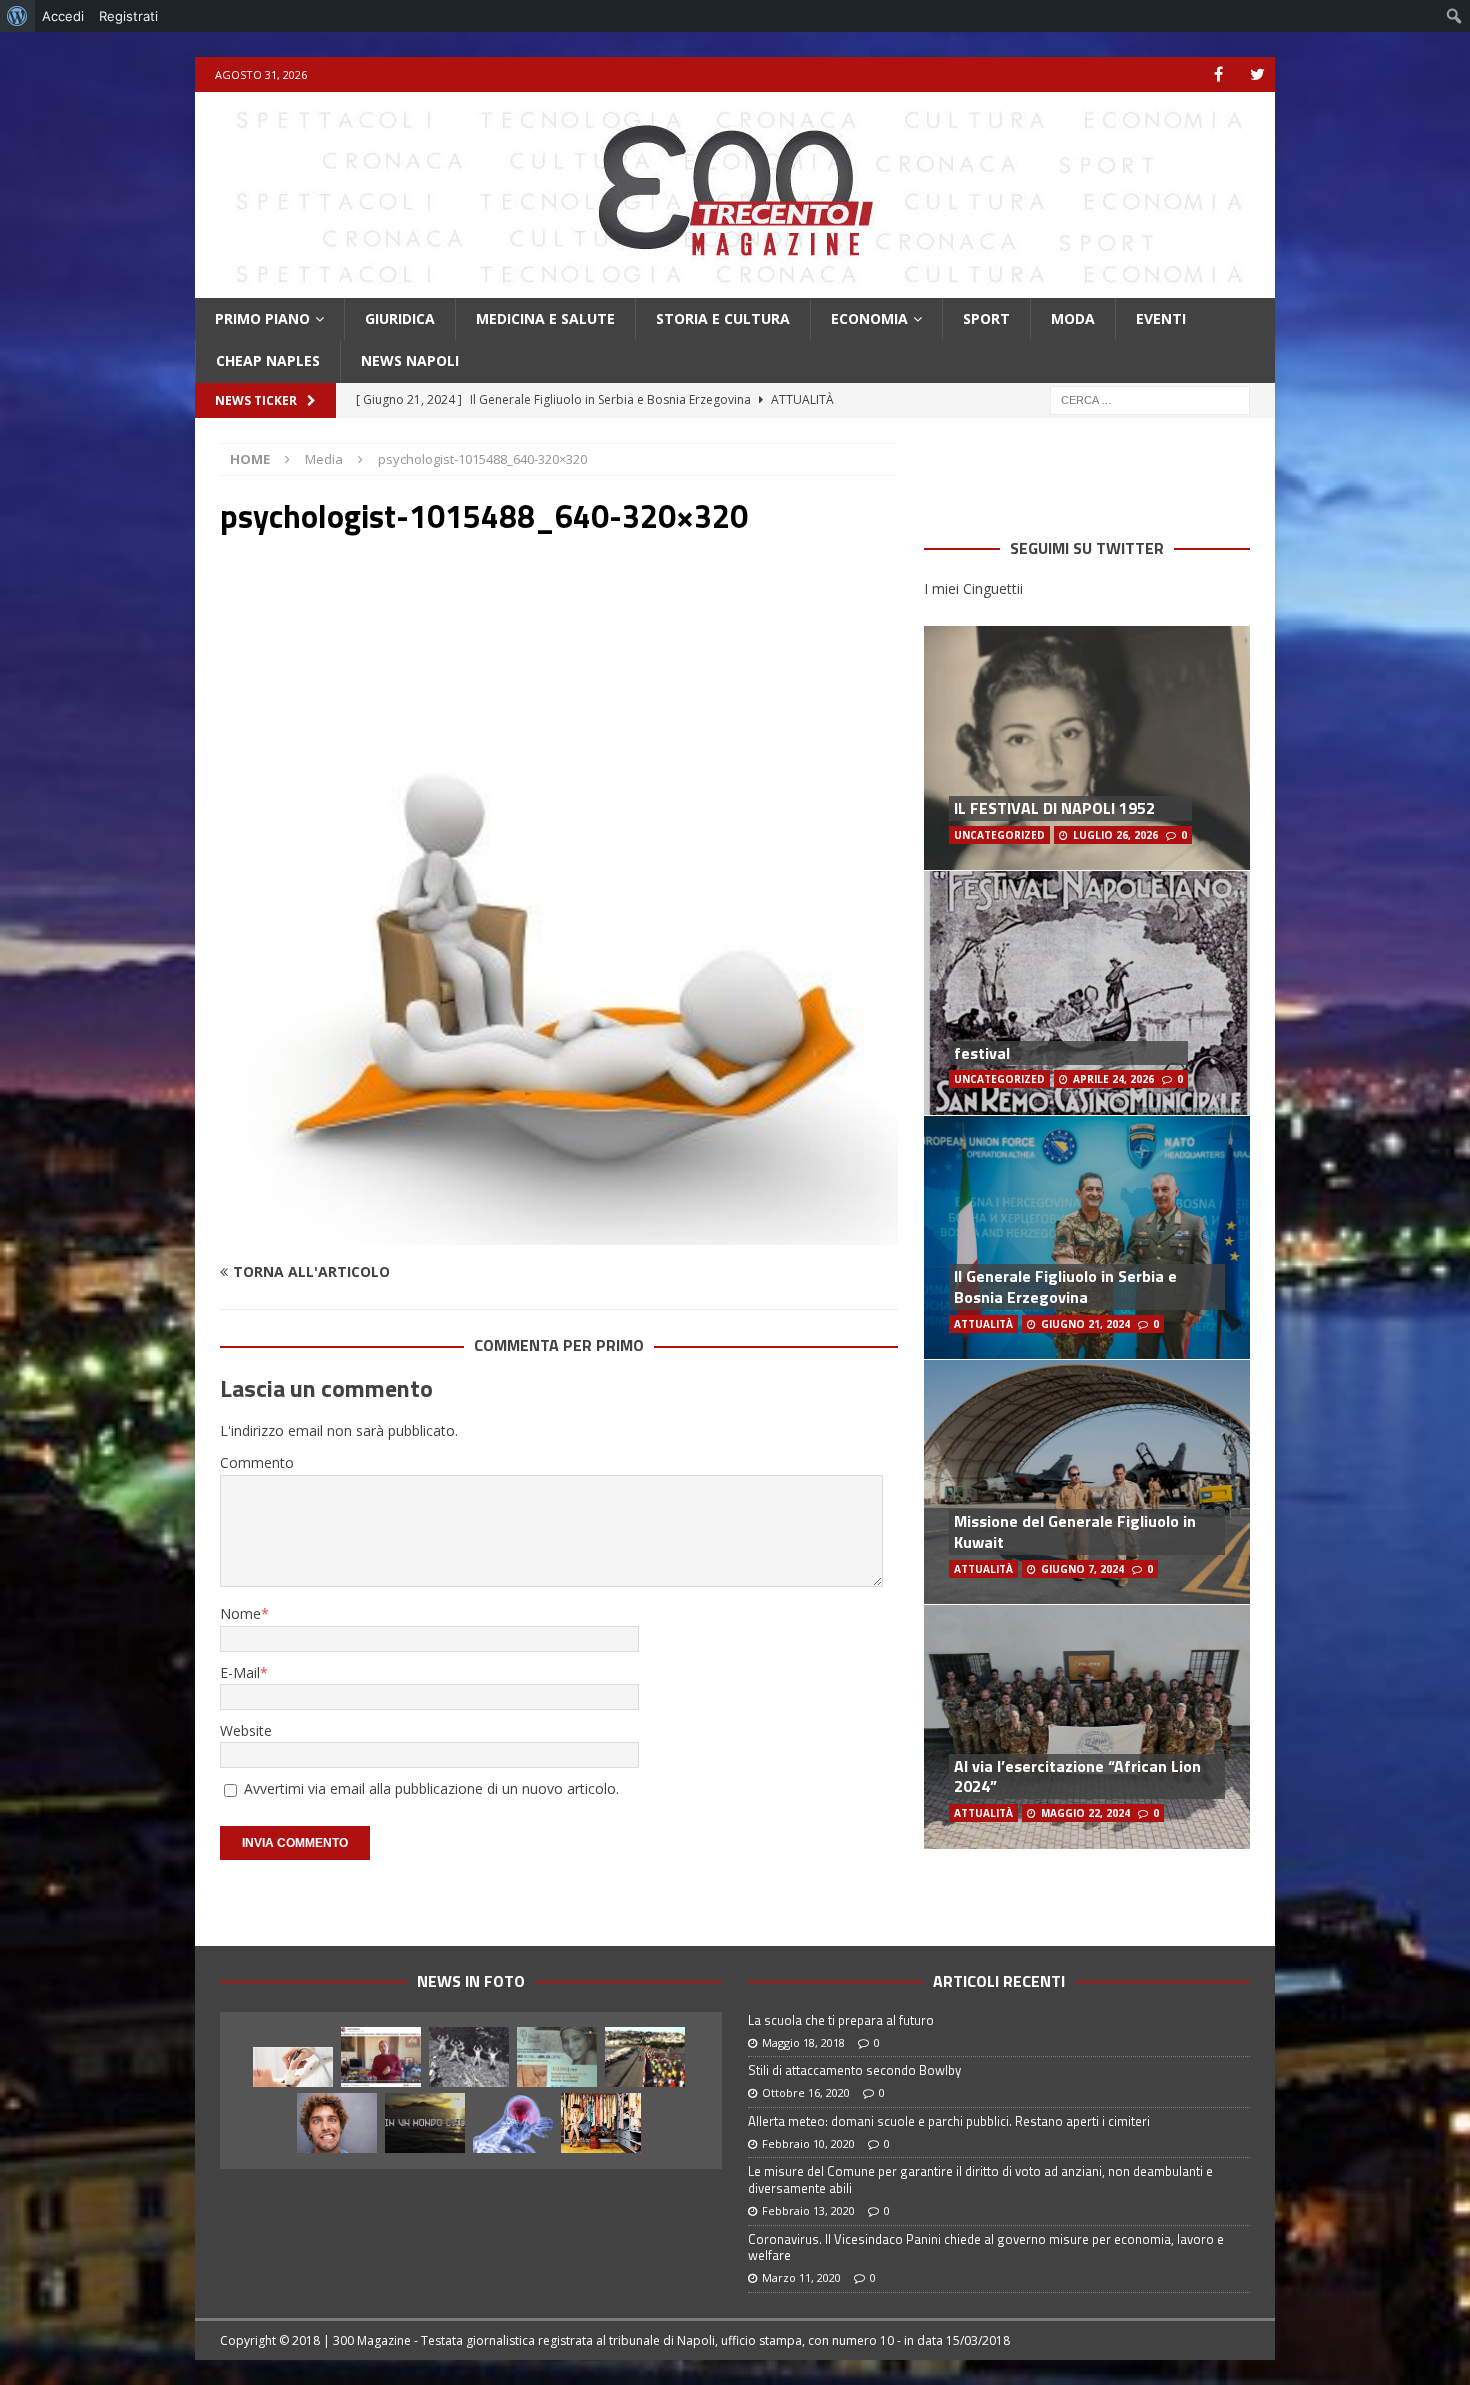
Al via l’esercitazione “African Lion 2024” (1077, 1776)
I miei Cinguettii (973, 588)
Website (246, 1730)
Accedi (63, 16)
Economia (869, 318)
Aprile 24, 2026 (1113, 1079)
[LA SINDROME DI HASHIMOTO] (293, 2067)
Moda (1073, 318)
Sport (986, 318)
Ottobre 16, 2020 (806, 2092)
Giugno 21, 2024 (1085, 1324)
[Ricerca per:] (1150, 398)
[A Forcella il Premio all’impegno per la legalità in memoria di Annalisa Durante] (557, 2057)
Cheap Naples (268, 360)
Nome (240, 1613)
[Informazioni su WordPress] (17, 16)
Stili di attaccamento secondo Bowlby (854, 2070)
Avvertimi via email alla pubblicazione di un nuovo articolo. (431, 1788)
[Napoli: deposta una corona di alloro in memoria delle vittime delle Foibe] (469, 2057)
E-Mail (240, 1672)
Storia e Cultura (723, 318)
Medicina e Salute (545, 318)
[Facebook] (1218, 74)
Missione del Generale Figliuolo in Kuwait (1075, 1531)
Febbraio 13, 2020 (808, 2210)
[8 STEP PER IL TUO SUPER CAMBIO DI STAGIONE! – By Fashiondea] (601, 2123)
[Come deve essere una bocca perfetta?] (337, 2123)
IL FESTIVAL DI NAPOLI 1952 (1054, 808)
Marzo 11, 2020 (801, 2277)
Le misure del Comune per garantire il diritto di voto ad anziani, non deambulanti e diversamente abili (980, 2179)
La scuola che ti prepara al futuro (841, 2020)
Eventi (1161, 318)
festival (982, 1053)
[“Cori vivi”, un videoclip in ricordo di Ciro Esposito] (425, 2123)
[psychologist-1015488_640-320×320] (559, 1233)
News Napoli (410, 360)
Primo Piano (262, 318)
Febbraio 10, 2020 (808, 2143)
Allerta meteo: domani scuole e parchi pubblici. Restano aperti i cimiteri (949, 2121)
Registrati (128, 16)
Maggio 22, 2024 (1085, 1813)
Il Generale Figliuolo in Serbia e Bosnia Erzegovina (1065, 1286)
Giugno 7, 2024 (1082, 1569)
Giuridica (400, 318)
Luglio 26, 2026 (1115, 835)
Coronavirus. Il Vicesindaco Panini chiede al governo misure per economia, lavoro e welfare (986, 2247)
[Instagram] (1257, 74)
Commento (257, 1462)
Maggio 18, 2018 (803, 2042)
